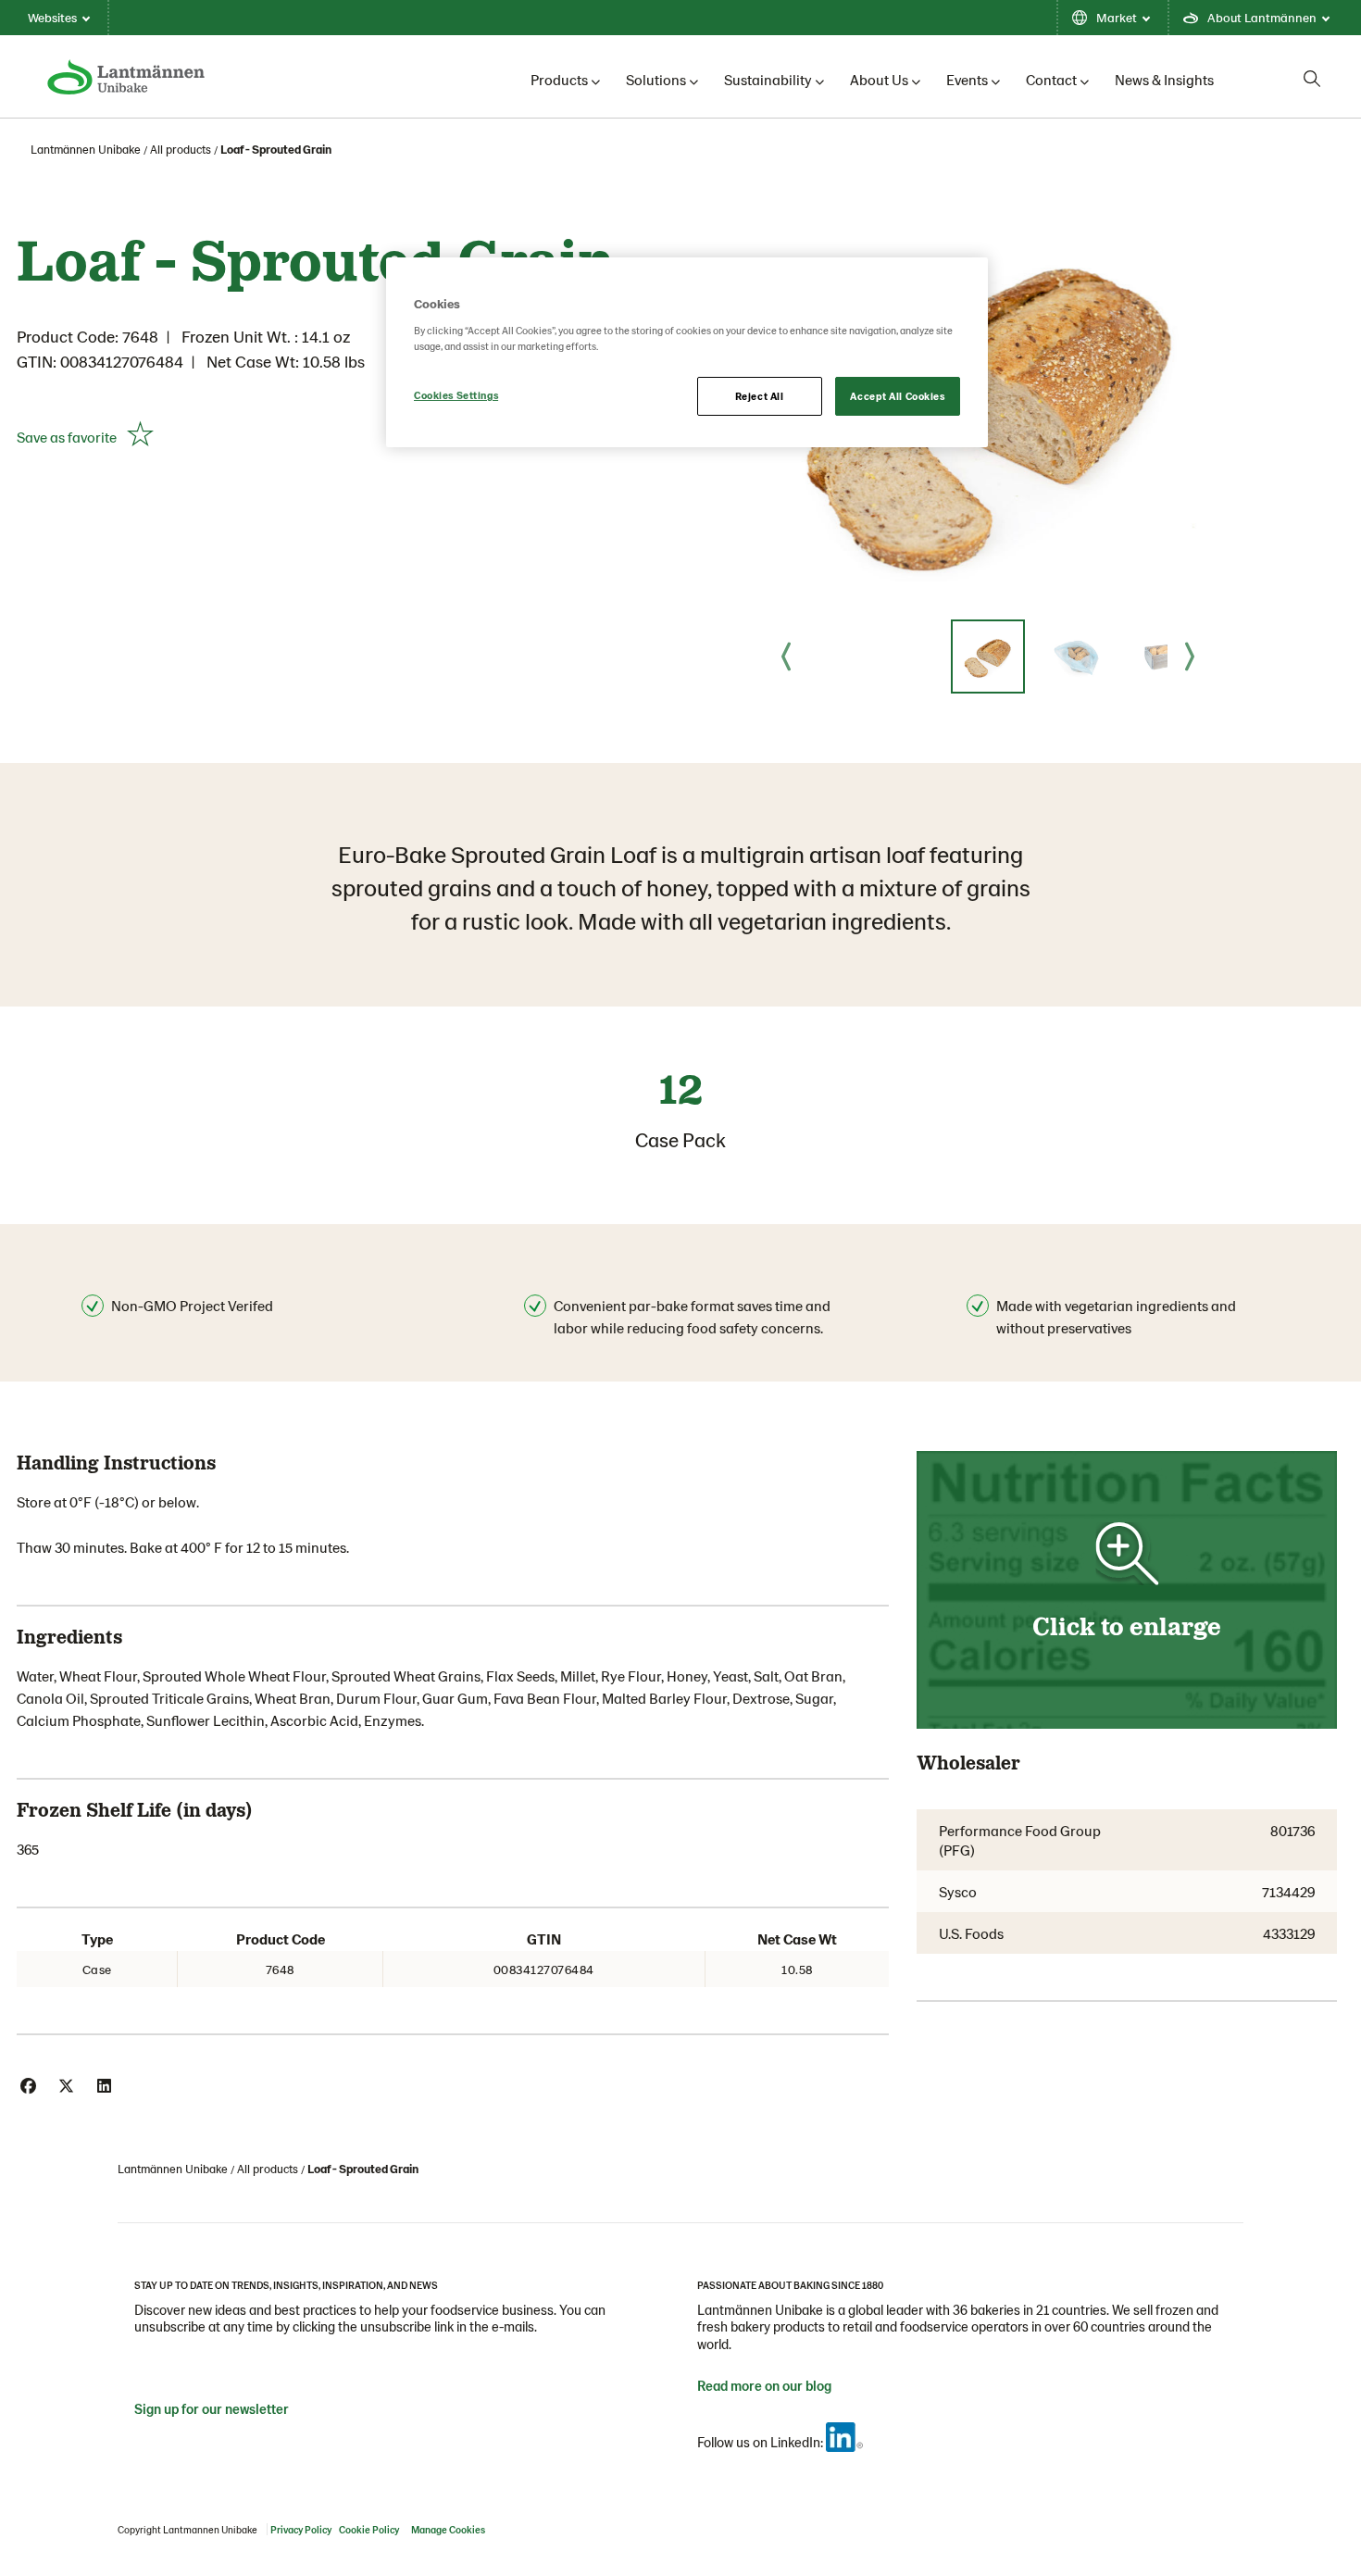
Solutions (656, 79)
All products (181, 149)
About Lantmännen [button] (1262, 17)
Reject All (760, 396)
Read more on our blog (764, 2385)
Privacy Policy (301, 2529)
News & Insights (1164, 79)
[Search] (1312, 79)
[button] (988, 657)
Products (559, 79)
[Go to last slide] (786, 657)
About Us (879, 79)
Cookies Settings (456, 395)
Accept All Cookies (897, 396)
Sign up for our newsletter (212, 2408)
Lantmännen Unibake (86, 149)
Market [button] (1117, 17)
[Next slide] (1190, 657)
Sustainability (768, 79)
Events (967, 79)
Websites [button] (52, 17)
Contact (1051, 79)
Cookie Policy (369, 2529)
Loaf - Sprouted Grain (276, 149)
